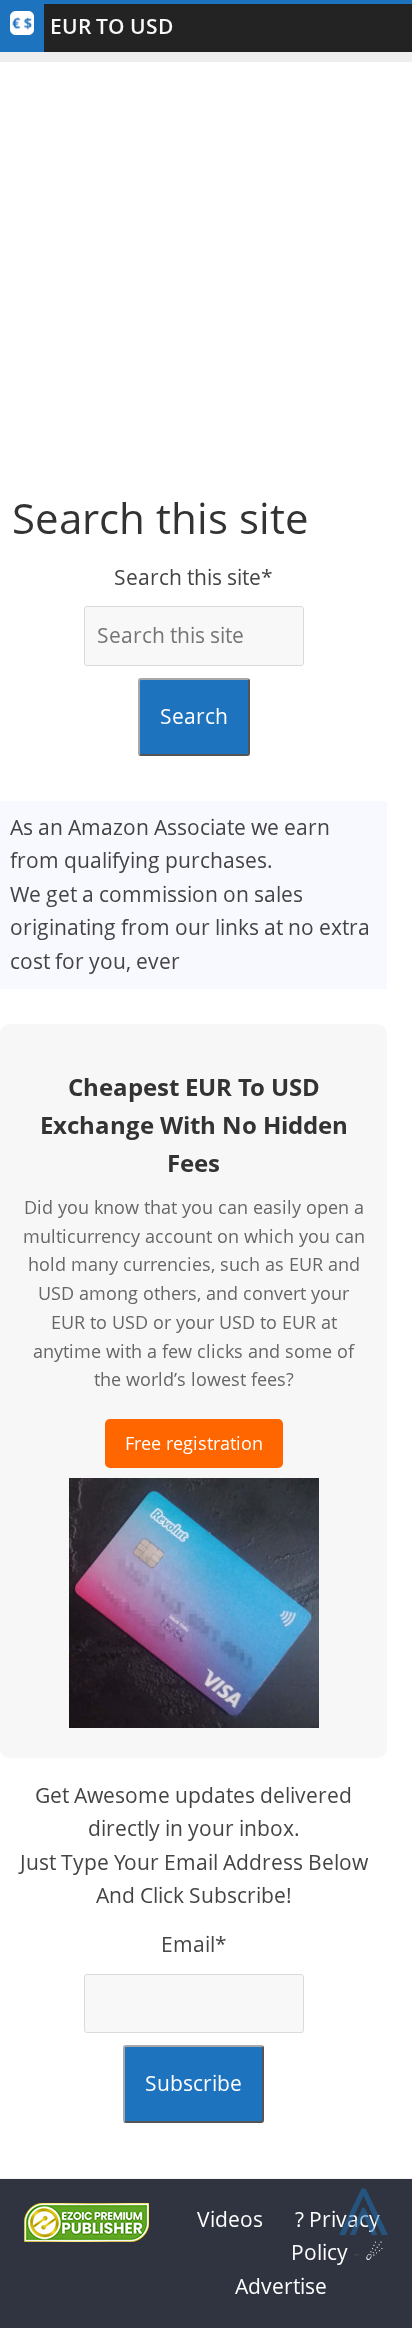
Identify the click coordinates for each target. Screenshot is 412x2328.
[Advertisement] (206, 268)
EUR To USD (111, 26)
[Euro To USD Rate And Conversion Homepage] (22, 28)
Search (194, 716)
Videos (230, 2219)
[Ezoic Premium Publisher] (86, 2234)
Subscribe (193, 2083)
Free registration (194, 1443)
